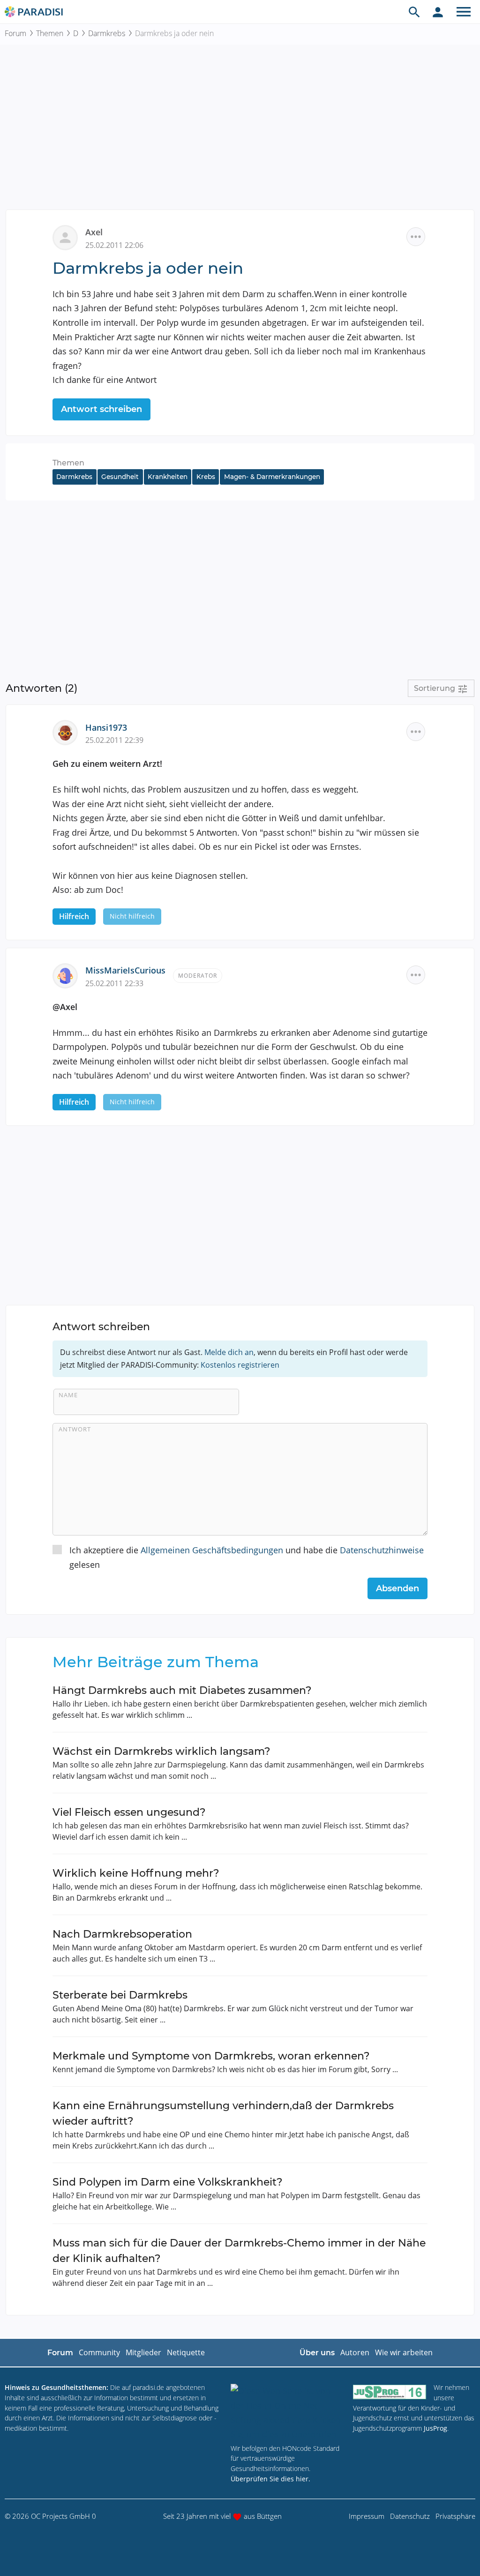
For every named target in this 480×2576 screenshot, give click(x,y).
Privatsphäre (455, 2516)
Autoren (355, 2352)
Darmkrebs (107, 33)
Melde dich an (229, 1352)
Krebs (206, 477)
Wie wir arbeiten (404, 2352)
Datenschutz (410, 2516)
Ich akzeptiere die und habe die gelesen (247, 1557)
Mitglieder (143, 2352)
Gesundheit (120, 477)
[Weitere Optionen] (416, 237)
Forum (15, 33)
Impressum (367, 2516)
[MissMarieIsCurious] (69, 975)
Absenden (397, 1588)
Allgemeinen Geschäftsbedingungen (212, 1550)
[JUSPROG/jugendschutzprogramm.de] (390, 2392)
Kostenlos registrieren (240, 1365)
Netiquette (186, 2352)
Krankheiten (168, 477)
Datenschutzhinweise (382, 1550)
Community (99, 2352)
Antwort (75, 1429)
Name (68, 1395)
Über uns (317, 2353)
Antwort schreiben (101, 409)
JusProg (435, 2428)
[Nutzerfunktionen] (438, 12)
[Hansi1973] (69, 732)
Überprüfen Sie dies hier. (270, 2479)
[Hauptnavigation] (464, 12)
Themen (50, 33)
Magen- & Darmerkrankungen (272, 477)
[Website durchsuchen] (414, 12)
